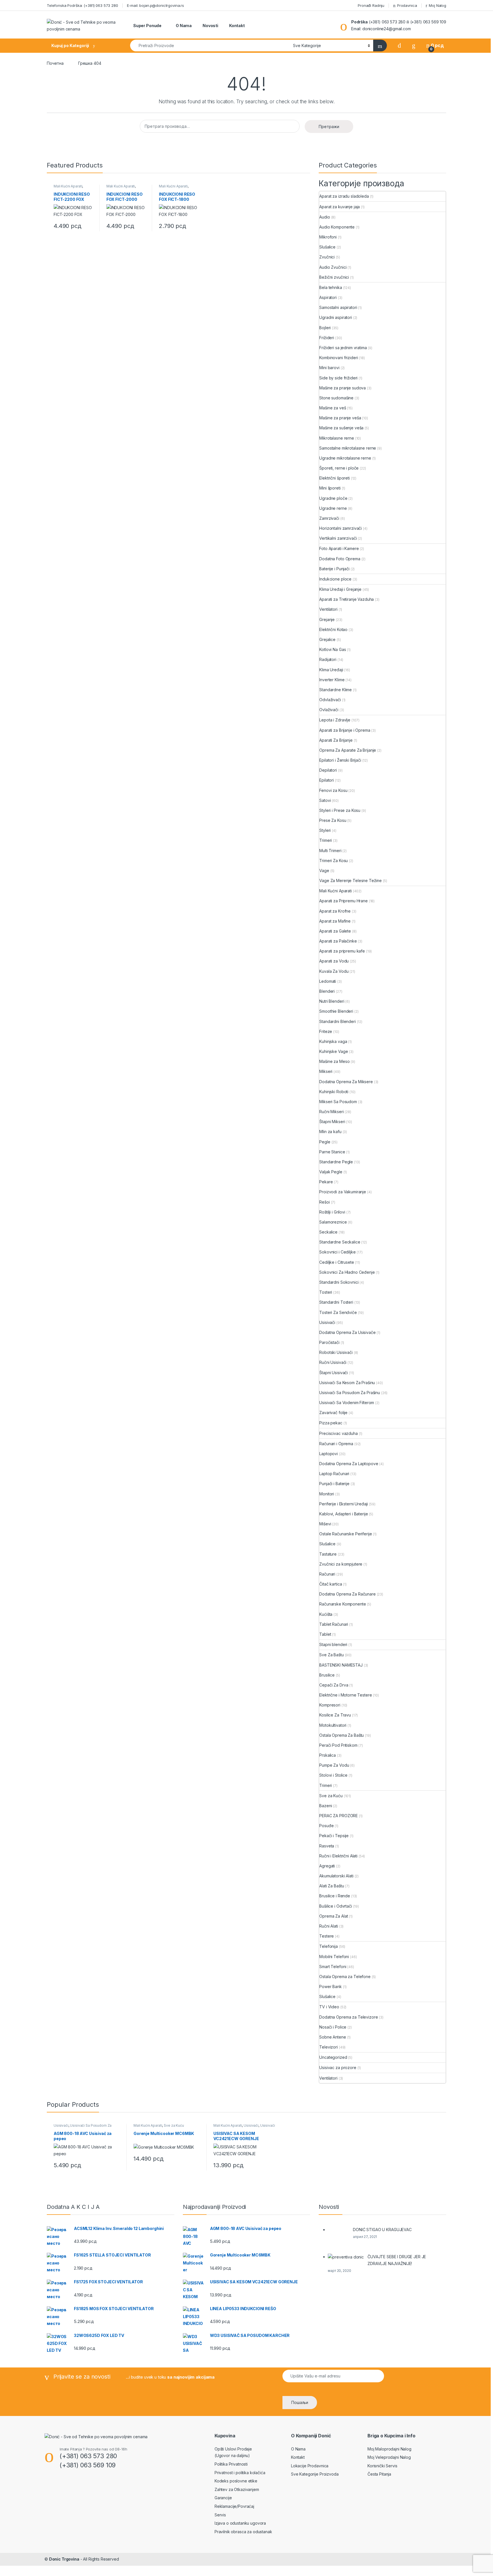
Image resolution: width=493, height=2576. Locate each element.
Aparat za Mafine (335, 921)
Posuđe (326, 1826)
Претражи (329, 127)
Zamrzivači (329, 518)
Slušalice (327, 247)
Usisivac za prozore (338, 2068)
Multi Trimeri (330, 851)
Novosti (210, 26)
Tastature (328, 1554)
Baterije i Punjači (334, 569)
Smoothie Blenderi (336, 1011)
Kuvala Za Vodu (334, 971)
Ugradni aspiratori (336, 317)
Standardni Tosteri (336, 1302)
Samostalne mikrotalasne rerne (348, 448)
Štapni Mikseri (332, 1122)
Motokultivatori (333, 1725)
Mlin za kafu (330, 1132)
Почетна (55, 63)
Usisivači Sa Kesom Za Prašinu (347, 1383)
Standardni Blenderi (337, 1021)
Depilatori (328, 770)
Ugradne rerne (333, 508)
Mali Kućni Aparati (68, 186)
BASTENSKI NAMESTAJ (341, 1665)
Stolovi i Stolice (333, 1775)
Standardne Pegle (336, 1162)
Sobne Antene (333, 2037)
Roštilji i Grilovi (332, 1212)
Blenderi (327, 991)
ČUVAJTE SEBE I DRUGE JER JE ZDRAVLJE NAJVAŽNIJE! (397, 2260)
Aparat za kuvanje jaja (340, 207)
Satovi (325, 800)
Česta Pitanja (379, 2474)
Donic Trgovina (64, 2559)
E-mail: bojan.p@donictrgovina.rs (156, 5)
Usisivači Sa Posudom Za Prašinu (350, 1393)
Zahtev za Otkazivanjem (237, 2489)
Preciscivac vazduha (338, 1433)
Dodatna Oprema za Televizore (348, 2017)
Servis (220, 2515)
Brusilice (327, 1675)
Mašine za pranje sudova (343, 388)
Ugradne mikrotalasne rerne (345, 458)
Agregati (327, 1866)
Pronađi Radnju (370, 5)
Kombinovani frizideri (339, 358)
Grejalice (327, 639)
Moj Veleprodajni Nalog (389, 2457)
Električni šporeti (334, 478)
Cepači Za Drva (334, 1685)
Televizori (329, 2047)
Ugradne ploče (333, 498)
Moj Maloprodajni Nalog (389, 2449)
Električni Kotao (333, 629)
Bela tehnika (331, 287)
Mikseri (326, 1071)
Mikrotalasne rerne (337, 438)
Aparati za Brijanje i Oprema (345, 730)
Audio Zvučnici (333, 267)
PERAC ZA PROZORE (339, 1816)
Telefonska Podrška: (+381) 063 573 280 (82, 5)
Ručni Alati (329, 1926)
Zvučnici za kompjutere (341, 1564)
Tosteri (326, 1292)
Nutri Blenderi (332, 1001)
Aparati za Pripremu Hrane (344, 901)
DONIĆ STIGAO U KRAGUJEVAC (382, 2230)
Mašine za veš (333, 408)
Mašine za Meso (334, 1061)
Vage (324, 871)
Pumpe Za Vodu (334, 1765)
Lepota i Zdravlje (335, 720)
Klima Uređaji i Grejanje (340, 589)
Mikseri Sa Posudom (338, 1102)
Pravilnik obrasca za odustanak (243, 2532)
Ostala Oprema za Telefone (345, 1977)
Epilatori (327, 780)
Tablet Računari (334, 1624)
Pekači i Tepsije (334, 1836)
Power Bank (331, 1986)
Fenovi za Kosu (333, 790)
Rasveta (327, 1846)
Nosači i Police (333, 2027)
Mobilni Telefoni (334, 1957)
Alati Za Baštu (332, 1886)
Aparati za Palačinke (338, 941)
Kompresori (330, 1705)
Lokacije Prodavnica (310, 2466)
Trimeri (326, 840)
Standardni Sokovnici (339, 1282)
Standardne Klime (336, 690)
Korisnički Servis (382, 2466)
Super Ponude (147, 26)
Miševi (325, 1524)
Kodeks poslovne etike (236, 2481)
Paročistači (329, 1342)
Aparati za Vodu (334, 961)
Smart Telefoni (333, 1967)
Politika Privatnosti (231, 2464)
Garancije (223, 2498)
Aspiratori (328, 297)
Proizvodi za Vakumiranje (343, 1192)
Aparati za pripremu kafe (342, 951)
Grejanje (327, 619)
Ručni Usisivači (333, 1362)
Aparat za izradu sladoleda (344, 196)
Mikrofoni (328, 237)
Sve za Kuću (331, 1796)
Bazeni (326, 1806)
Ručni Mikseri (331, 1112)
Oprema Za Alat (334, 1916)
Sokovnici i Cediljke (337, 1252)
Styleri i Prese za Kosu (340, 810)
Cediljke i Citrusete (337, 1262)
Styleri (325, 830)
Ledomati (328, 981)
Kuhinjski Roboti (334, 1092)
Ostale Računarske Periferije (345, 1534)
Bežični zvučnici (334, 277)
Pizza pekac (331, 1423)
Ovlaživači (329, 710)
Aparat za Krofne (335, 911)
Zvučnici (327, 257)
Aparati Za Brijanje (336, 740)
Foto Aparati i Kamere (339, 548)
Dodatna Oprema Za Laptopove (349, 1464)
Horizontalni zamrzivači (341, 528)
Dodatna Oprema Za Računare (347, 1594)
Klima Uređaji (331, 670)
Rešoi (324, 1202)
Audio (325, 217)
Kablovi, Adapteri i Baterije (344, 1514)
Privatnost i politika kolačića (240, 2473)
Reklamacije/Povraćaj (234, 2506)
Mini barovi (329, 368)
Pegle (325, 1142)
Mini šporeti (330, 488)
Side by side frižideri (338, 378)
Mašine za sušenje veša (341, 428)
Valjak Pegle (331, 1172)
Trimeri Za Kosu (334, 861)
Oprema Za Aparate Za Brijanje (348, 750)
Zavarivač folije (333, 1413)
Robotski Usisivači (336, 1352)
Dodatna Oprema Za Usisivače (347, 1332)
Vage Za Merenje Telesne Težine (350, 880)
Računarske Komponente (343, 1604)
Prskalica (328, 1755)
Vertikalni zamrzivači (338, 538)
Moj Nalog (438, 5)
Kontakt (237, 26)
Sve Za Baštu (331, 1655)
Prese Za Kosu (333, 820)
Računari (327, 1574)
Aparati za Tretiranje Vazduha (346, 599)
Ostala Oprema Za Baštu (342, 1735)
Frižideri (327, 338)
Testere (327, 1936)
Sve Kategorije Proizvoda (315, 2474)
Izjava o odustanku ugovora (240, 2523)
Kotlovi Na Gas (333, 649)
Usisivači (327, 1322)
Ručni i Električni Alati (338, 1856)
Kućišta (326, 1614)
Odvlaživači (330, 700)
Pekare (326, 1182)
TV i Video (329, 2007)
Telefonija (329, 1946)
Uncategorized (333, 2057)
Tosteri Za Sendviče (338, 1312)
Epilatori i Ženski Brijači (340, 760)
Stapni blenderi (333, 1644)
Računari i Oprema (336, 1444)
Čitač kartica (331, 1584)
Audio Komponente (337, 227)
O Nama (183, 26)
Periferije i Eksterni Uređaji (344, 1504)
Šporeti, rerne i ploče (339, 468)
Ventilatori (328, 609)
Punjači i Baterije (334, 1484)
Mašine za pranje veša (340, 418)
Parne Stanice (332, 1152)
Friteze (326, 1031)
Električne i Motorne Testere (345, 1695)
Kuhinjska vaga (333, 1041)
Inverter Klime (332, 680)
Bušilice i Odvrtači (336, 1906)
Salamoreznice (333, 1222)
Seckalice (328, 1232)
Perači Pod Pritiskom (338, 1745)
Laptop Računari (334, 1474)
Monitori (327, 1494)
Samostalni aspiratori (338, 307)
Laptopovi (329, 1454)
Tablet (325, 1634)
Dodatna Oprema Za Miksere (346, 1082)
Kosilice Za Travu (335, 1715)
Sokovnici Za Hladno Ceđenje (347, 1272)
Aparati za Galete (335, 931)
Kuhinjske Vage (334, 1051)
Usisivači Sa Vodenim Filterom (347, 1403)
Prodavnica (407, 5)
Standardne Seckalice (340, 1242)
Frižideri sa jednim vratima (343, 348)
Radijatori (328, 659)
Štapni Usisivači (334, 1373)
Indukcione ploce (335, 579)
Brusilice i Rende (335, 1896)
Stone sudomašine (336, 398)
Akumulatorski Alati (336, 1876)
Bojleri (325, 328)
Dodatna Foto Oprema (340, 559)
